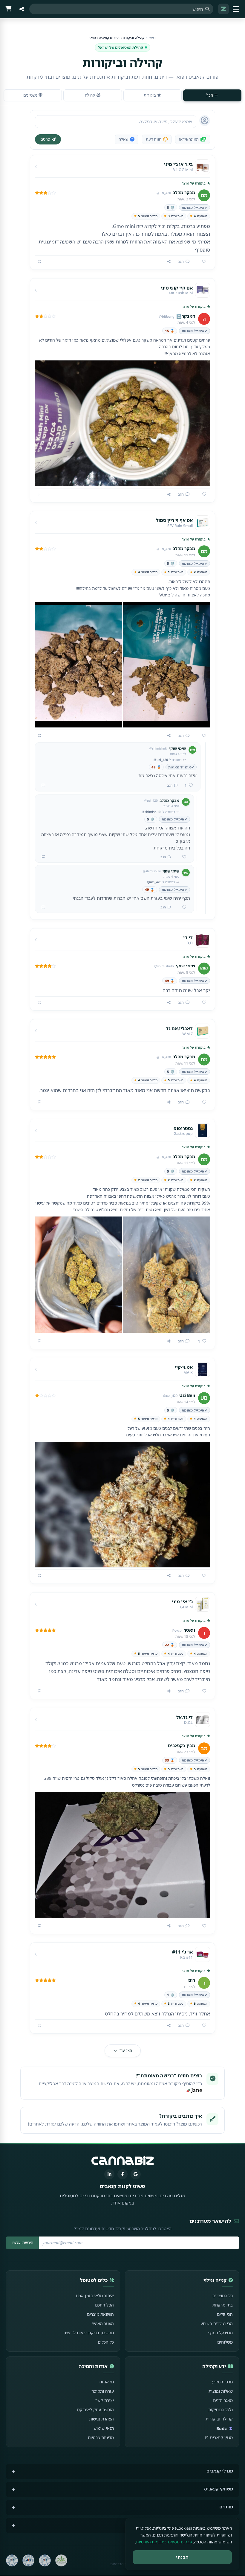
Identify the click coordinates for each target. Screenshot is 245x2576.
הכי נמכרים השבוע (217, 2323)
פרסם (45, 139)
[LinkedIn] (109, 2174)
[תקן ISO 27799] (12, 2560)
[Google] (136, 2174)
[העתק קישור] (169, 262)
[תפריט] (237, 9)
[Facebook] (122, 2174)
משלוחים (225, 2342)
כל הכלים (106, 2342)
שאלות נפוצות (221, 2391)
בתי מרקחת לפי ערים (213, 2525)
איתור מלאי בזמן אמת (95, 2296)
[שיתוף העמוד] (22, 9)
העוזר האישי (103, 2323)
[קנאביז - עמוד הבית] (223, 9)
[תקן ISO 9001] (45, 2560)
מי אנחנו (107, 2382)
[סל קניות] (8, 9)
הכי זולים (225, 2314)
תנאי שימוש (104, 2428)
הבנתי (182, 2557)
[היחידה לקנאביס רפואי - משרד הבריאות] (61, 2560)
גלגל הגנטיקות (220, 2410)
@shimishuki (151, 812)
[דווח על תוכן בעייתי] (40, 262)
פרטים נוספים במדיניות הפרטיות (164, 2542)
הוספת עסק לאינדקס (95, 2410)
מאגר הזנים (223, 2400)
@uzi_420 (161, 760)
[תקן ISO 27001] (28, 2560)
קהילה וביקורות (219, 2419)
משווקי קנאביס (219, 2489)
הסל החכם (104, 2305)
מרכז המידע (222, 2382)
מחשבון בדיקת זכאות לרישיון (89, 2333)
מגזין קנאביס (221, 2437)
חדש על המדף (220, 2333)
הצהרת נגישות (101, 2419)
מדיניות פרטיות (101, 2437)
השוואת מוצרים (100, 2314)
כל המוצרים (223, 2296)
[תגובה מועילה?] (182, 857)
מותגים (226, 2507)
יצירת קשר (105, 2400)
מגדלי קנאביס (220, 2471)
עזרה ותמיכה (103, 2391)
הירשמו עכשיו (22, 2242)
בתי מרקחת (223, 2305)
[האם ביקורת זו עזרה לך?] (202, 262)
